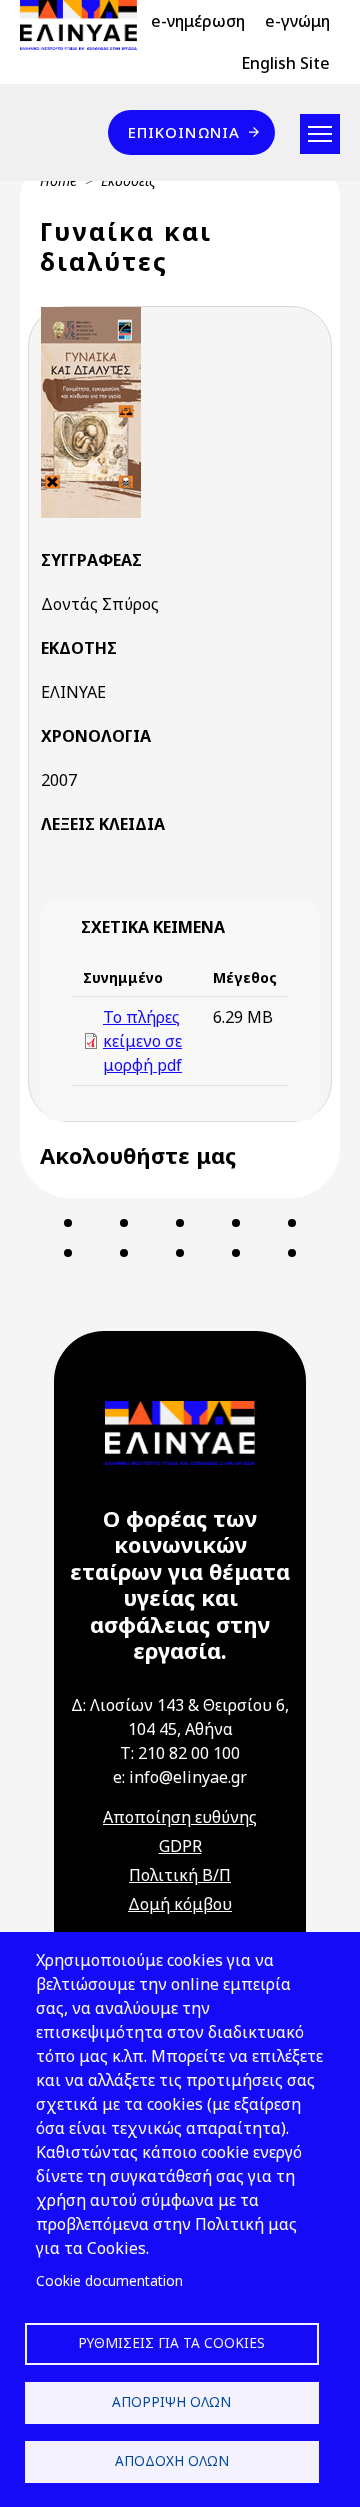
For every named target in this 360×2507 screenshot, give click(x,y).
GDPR (180, 1846)
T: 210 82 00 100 (180, 1753)
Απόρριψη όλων (171, 2401)
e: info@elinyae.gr (180, 1777)
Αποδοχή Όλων (172, 2460)
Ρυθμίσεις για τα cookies (171, 2342)
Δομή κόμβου (180, 1904)
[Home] (86, 25)
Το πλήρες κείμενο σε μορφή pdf (142, 1041)
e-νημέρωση (198, 21)
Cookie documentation (109, 2280)
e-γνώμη (297, 21)
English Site (285, 63)
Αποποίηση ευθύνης (180, 1817)
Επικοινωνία (184, 132)
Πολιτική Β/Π (180, 1875)
